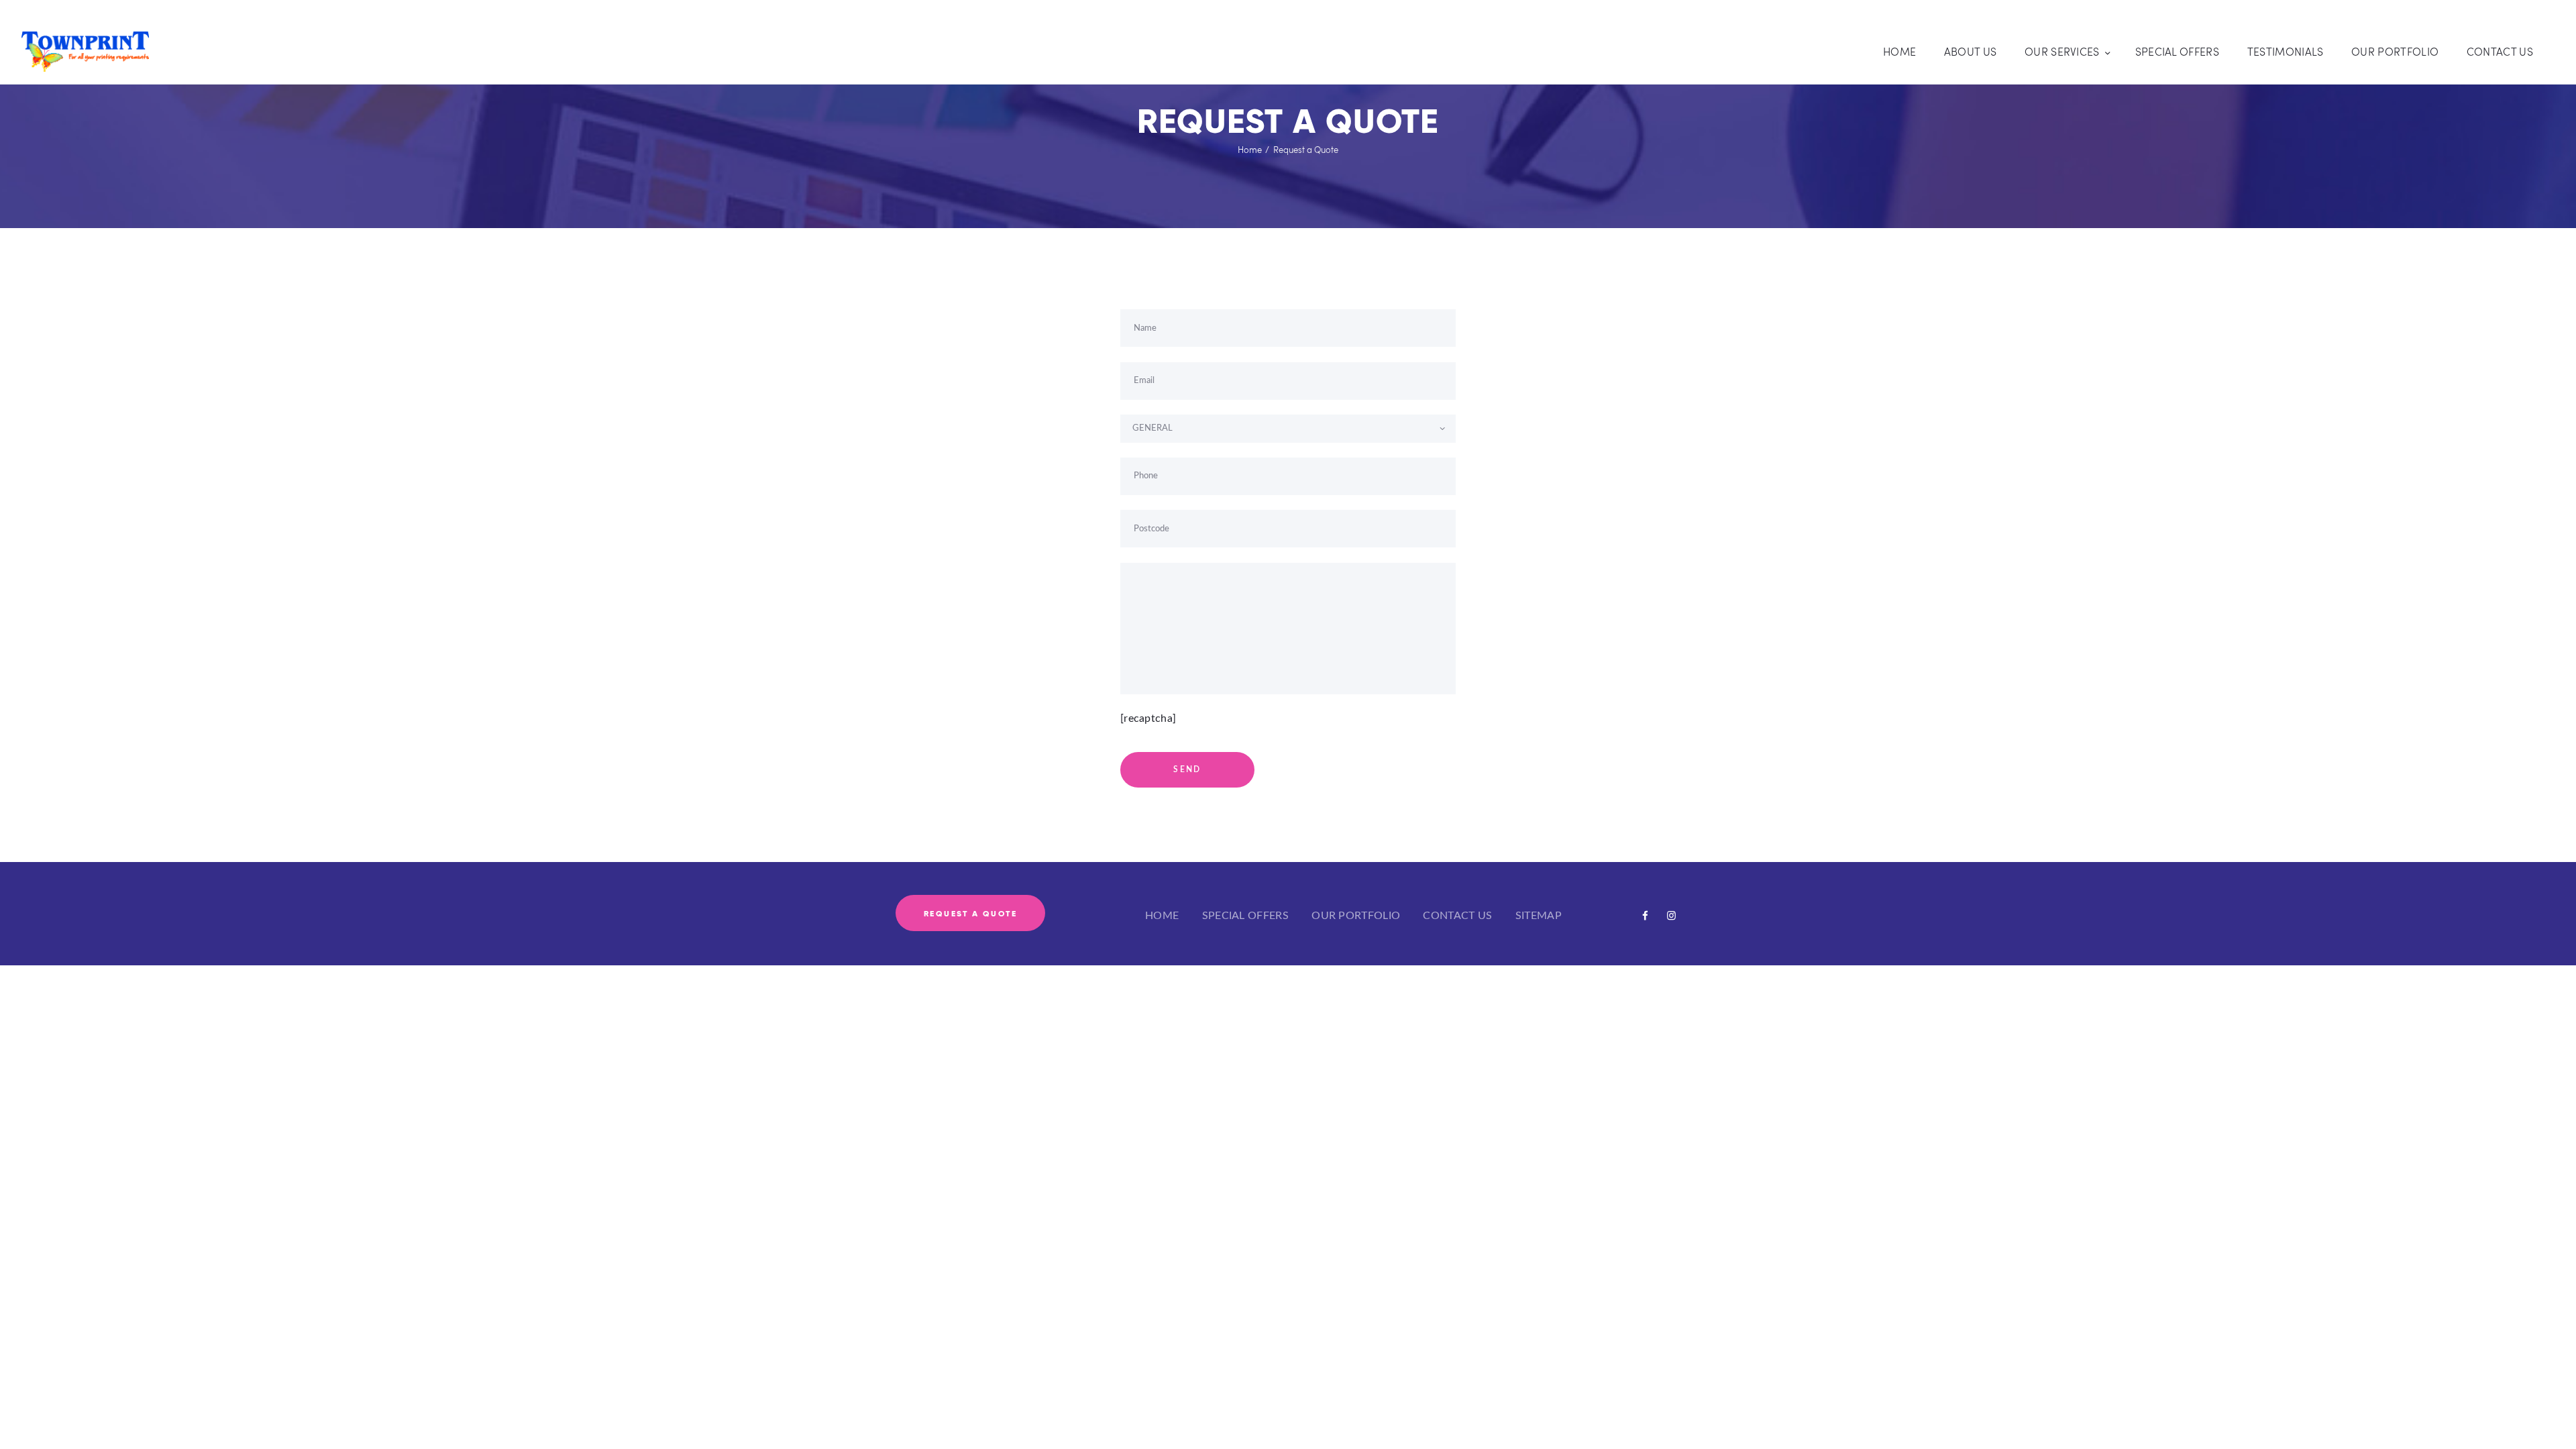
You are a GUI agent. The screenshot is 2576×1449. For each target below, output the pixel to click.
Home (1250, 150)
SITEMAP (1539, 916)
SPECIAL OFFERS (1245, 916)
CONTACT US (1457, 916)
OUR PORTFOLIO (1356, 916)
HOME (1162, 916)
